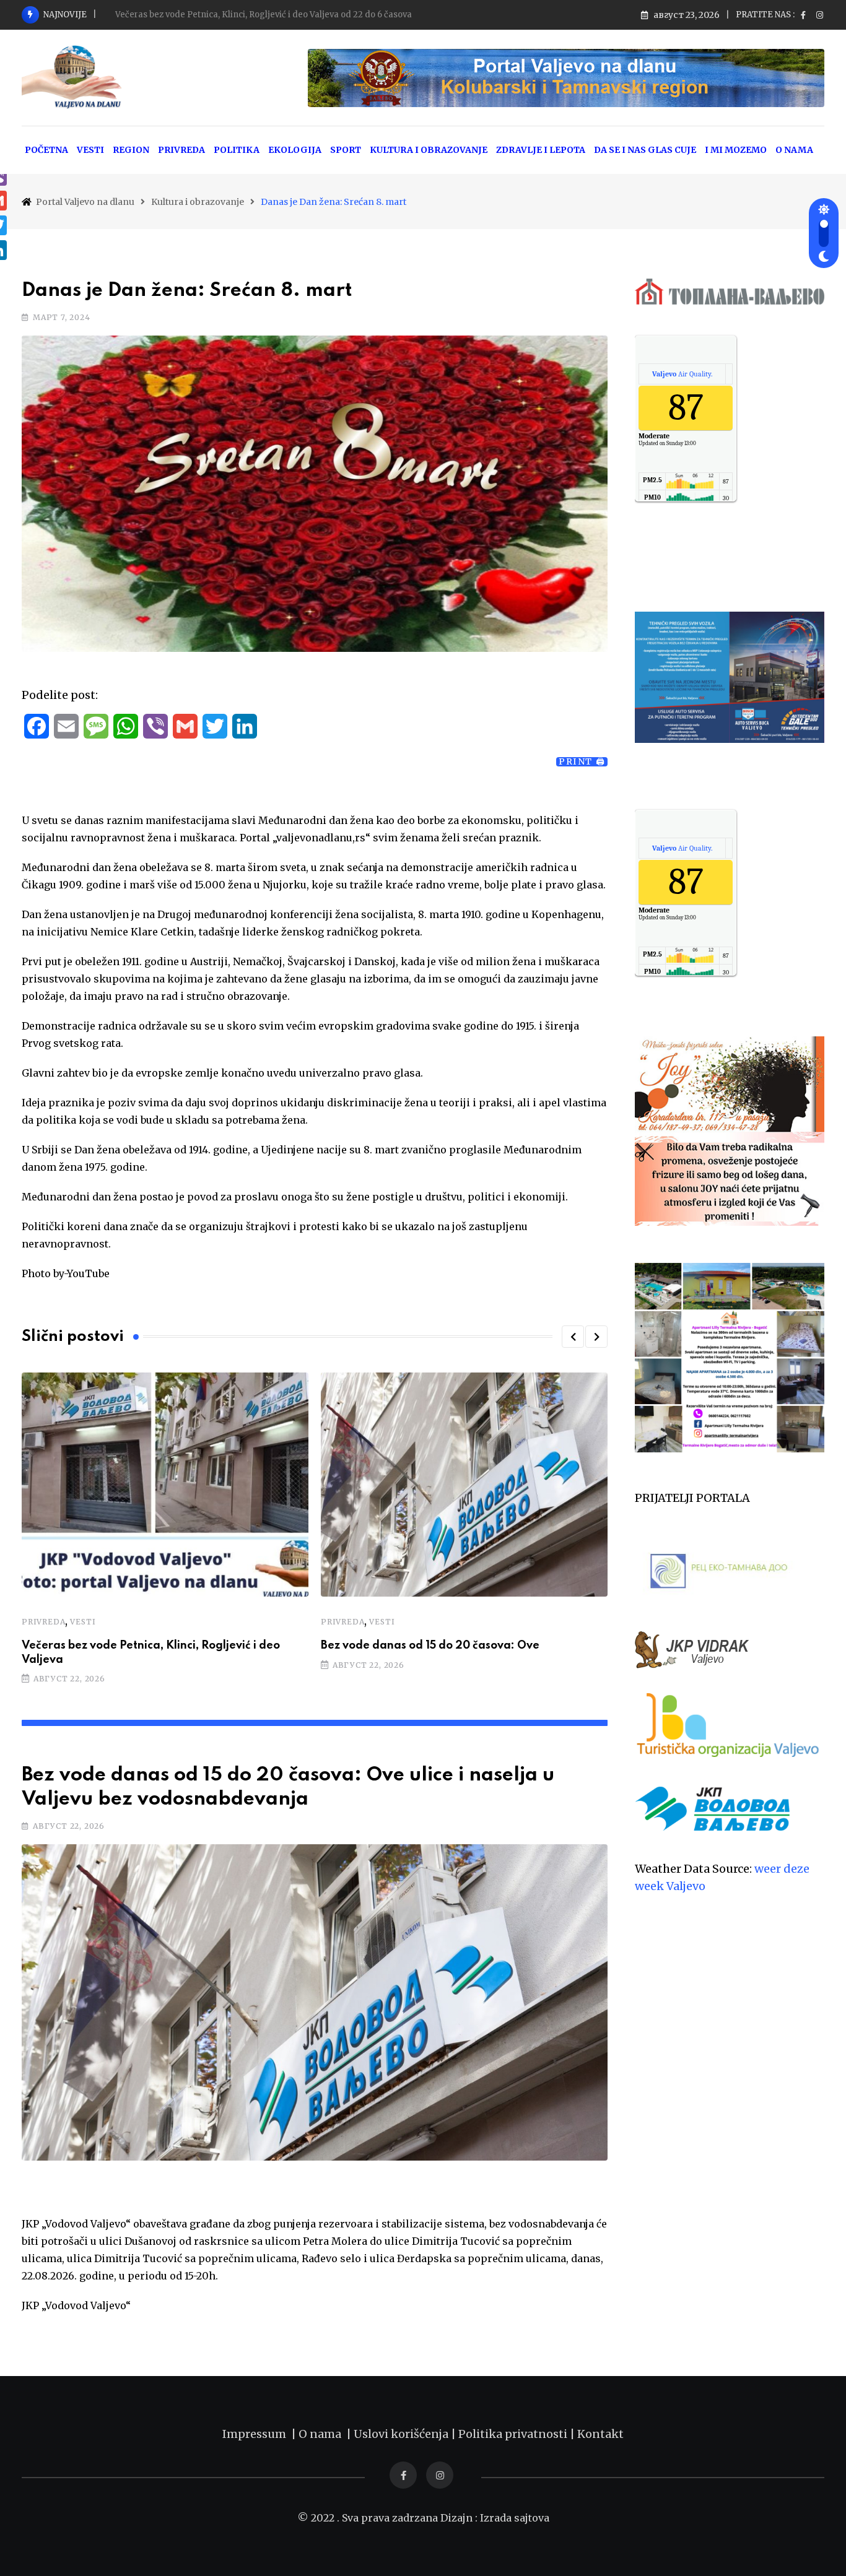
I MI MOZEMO (736, 150)
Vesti (83, 1622)
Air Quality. (682, 374)
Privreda (43, 1622)
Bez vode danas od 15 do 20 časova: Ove (430, 1646)
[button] (573, 1337)
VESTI (90, 150)
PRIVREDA (181, 150)
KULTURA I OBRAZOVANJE (429, 150)
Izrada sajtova (515, 2518)
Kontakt (600, 2434)
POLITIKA (237, 150)
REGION (131, 150)
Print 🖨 (582, 762)
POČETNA (46, 150)
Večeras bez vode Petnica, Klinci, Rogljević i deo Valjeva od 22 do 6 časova (264, 15)
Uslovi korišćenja (401, 2434)
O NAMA (794, 150)
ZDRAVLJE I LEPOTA (541, 150)
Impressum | (260, 2434)
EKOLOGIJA (295, 150)
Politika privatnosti (514, 2434)
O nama (322, 2434)
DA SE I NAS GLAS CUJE (645, 150)
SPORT (346, 150)
